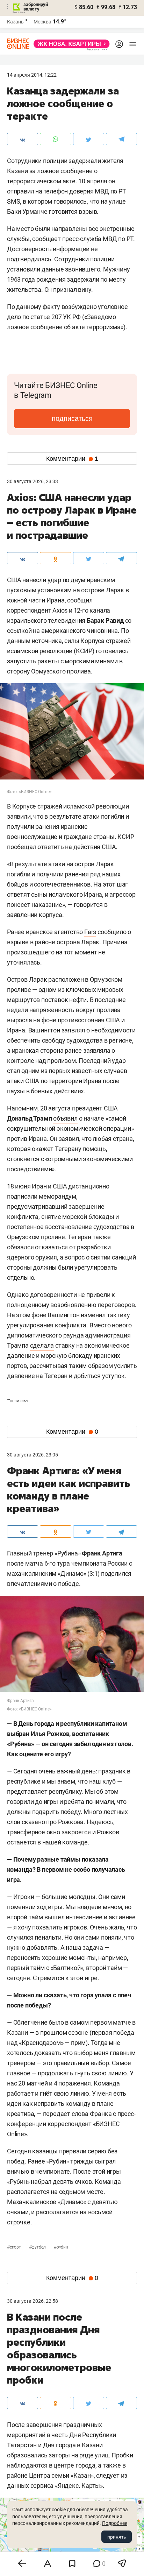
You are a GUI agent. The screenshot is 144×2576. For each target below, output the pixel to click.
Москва (42, 22)
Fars (90, 932)
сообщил (80, 600)
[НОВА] (70, 44)
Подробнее (115, 2523)
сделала (42, 1345)
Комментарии (72, 459)
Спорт (15, 2247)
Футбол (38, 2247)
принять (117, 2537)
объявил (65, 1118)
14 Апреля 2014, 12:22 (32, 75)
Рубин (61, 2247)
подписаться (72, 418)
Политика (17, 1401)
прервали (73, 2151)
